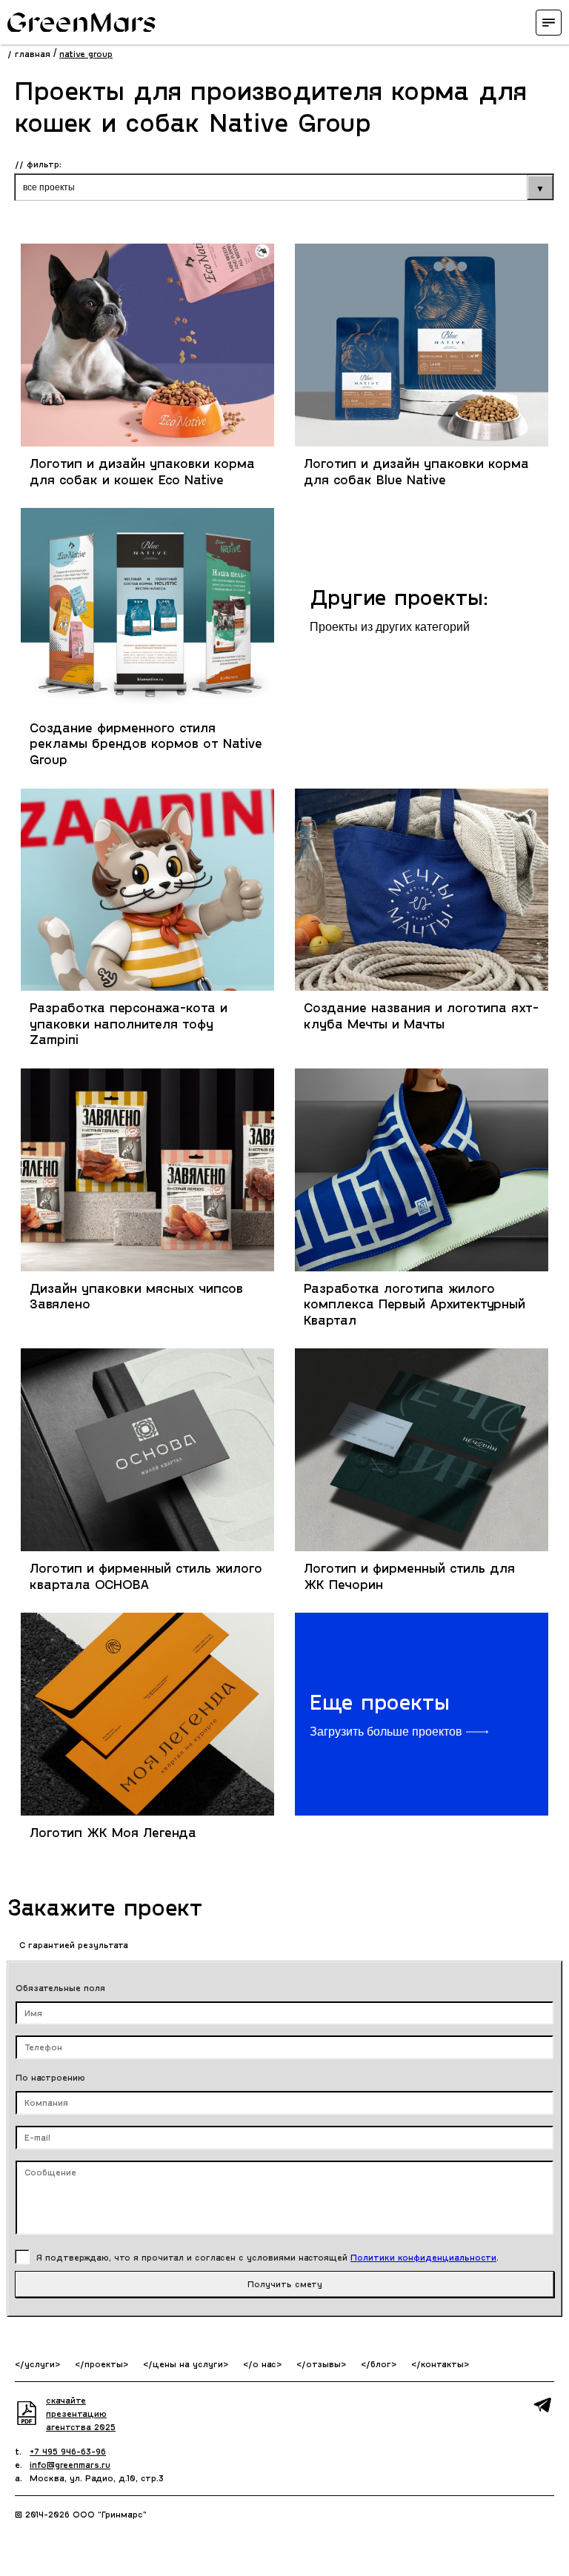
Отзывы (323, 2363)
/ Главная (29, 53)
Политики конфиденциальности (423, 2257)
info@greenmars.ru (70, 2464)
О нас (264, 2363)
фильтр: (44, 164)
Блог (381, 2363)
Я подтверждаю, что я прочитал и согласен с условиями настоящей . (267, 2257)
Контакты (442, 2363)
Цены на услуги (188, 2363)
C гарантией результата (72, 1944)
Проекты (104, 2363)
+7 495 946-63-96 (68, 2451)
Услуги (40, 2363)
